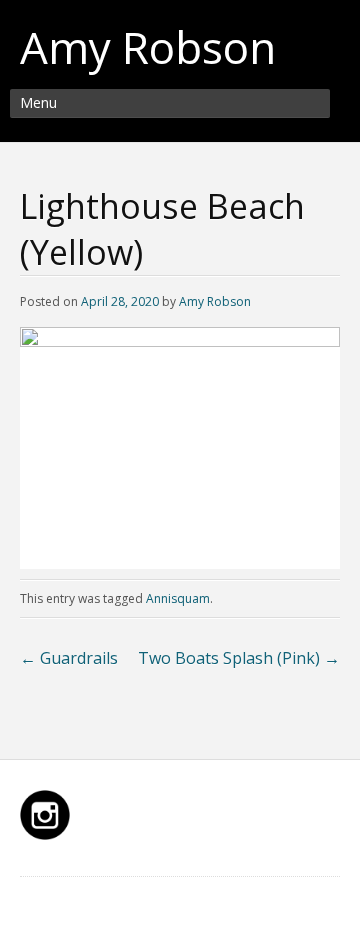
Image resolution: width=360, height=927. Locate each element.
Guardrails (69, 658)
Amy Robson (148, 47)
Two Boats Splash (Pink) (239, 658)
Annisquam (178, 598)
